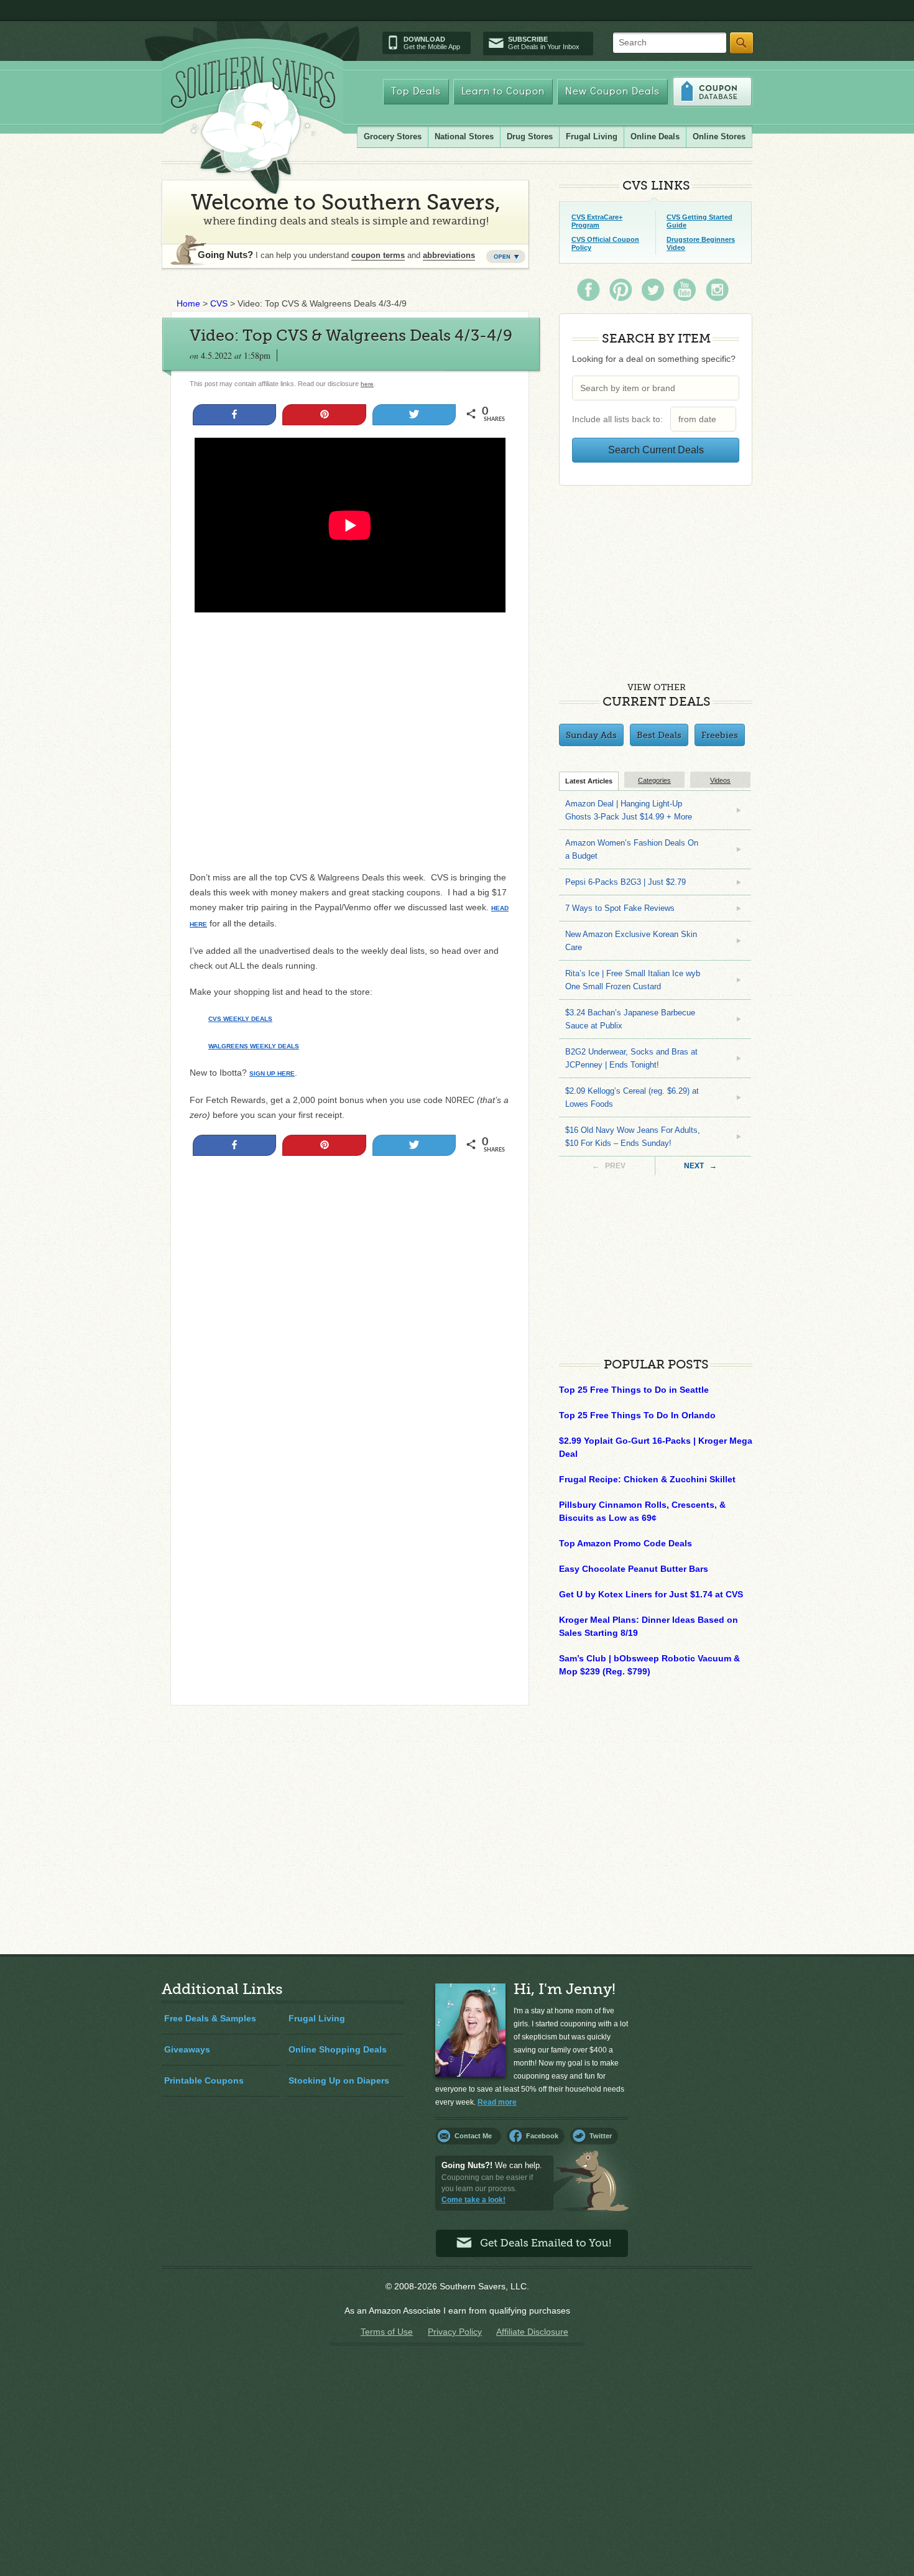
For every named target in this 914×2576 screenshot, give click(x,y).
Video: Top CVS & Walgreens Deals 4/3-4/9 (351, 335)
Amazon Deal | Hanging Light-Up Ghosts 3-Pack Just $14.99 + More (629, 810)
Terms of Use (387, 2332)
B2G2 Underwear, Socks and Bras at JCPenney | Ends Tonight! (631, 1058)
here (367, 384)
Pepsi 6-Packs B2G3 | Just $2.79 (625, 882)
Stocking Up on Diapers (339, 2080)
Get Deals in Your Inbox (544, 43)
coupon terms (378, 255)
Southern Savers (253, 125)
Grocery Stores (393, 136)
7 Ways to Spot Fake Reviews (620, 908)
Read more (497, 2102)
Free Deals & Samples (210, 2018)
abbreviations (449, 255)
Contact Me (473, 2136)
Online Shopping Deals (338, 2049)
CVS (219, 303)
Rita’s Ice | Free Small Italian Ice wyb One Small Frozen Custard (633, 980)
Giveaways (187, 2049)
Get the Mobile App (432, 43)
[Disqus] (350, 1526)
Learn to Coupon (503, 92)
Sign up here (272, 1073)
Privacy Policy (455, 2332)
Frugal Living (592, 136)
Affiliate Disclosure (532, 2332)
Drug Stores (530, 136)
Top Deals (416, 92)
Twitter (601, 2136)
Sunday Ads (591, 735)
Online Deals (655, 136)
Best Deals (659, 735)
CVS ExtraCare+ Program (597, 221)
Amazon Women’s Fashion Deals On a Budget (632, 849)
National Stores (464, 136)
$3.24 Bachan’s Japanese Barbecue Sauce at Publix (630, 1019)
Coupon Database (712, 92)
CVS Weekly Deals (240, 1019)
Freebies (720, 735)
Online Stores (719, 136)
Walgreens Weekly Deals (254, 1046)
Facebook (542, 2136)
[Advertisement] (350, 1284)
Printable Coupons (204, 2080)
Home (188, 303)
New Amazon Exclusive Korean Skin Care (631, 941)
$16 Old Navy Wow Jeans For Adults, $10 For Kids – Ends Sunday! (633, 1137)
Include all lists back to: (620, 419)
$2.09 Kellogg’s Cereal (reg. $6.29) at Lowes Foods (632, 1097)
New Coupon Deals (612, 92)
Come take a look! (473, 2200)
